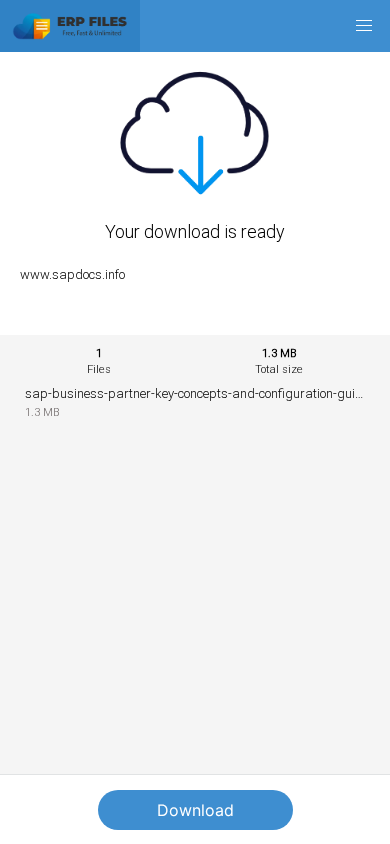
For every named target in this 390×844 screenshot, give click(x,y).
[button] (364, 26)
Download (195, 810)
